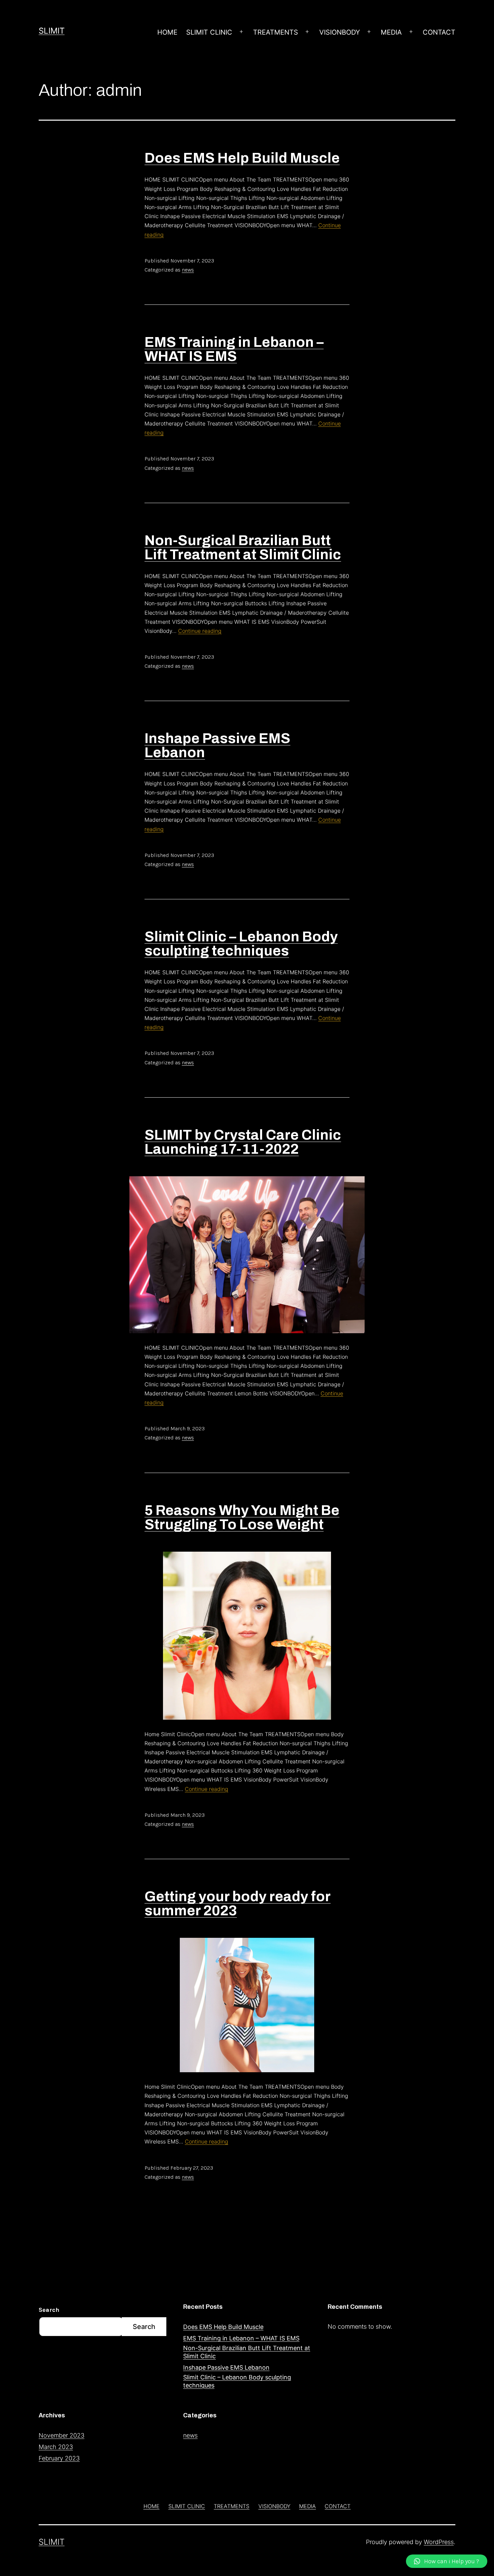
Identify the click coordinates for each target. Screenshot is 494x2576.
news (188, 270)
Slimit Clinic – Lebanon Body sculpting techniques (241, 944)
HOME (167, 32)
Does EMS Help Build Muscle (242, 158)
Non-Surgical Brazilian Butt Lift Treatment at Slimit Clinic (243, 547)
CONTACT (439, 32)
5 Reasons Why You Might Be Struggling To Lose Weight (242, 1517)
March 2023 (56, 2447)
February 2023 (59, 2458)
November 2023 (61, 2435)
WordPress (439, 2542)
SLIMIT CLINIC (209, 32)
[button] (447, 2561)
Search (49, 2310)
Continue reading (200, 631)
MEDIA (391, 32)
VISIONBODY (340, 32)
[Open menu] (241, 32)
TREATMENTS (276, 32)
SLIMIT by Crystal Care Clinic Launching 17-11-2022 (243, 1142)
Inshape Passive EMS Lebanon (217, 745)
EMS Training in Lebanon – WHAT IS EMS (234, 349)
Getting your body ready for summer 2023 (238, 1904)
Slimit (52, 31)
